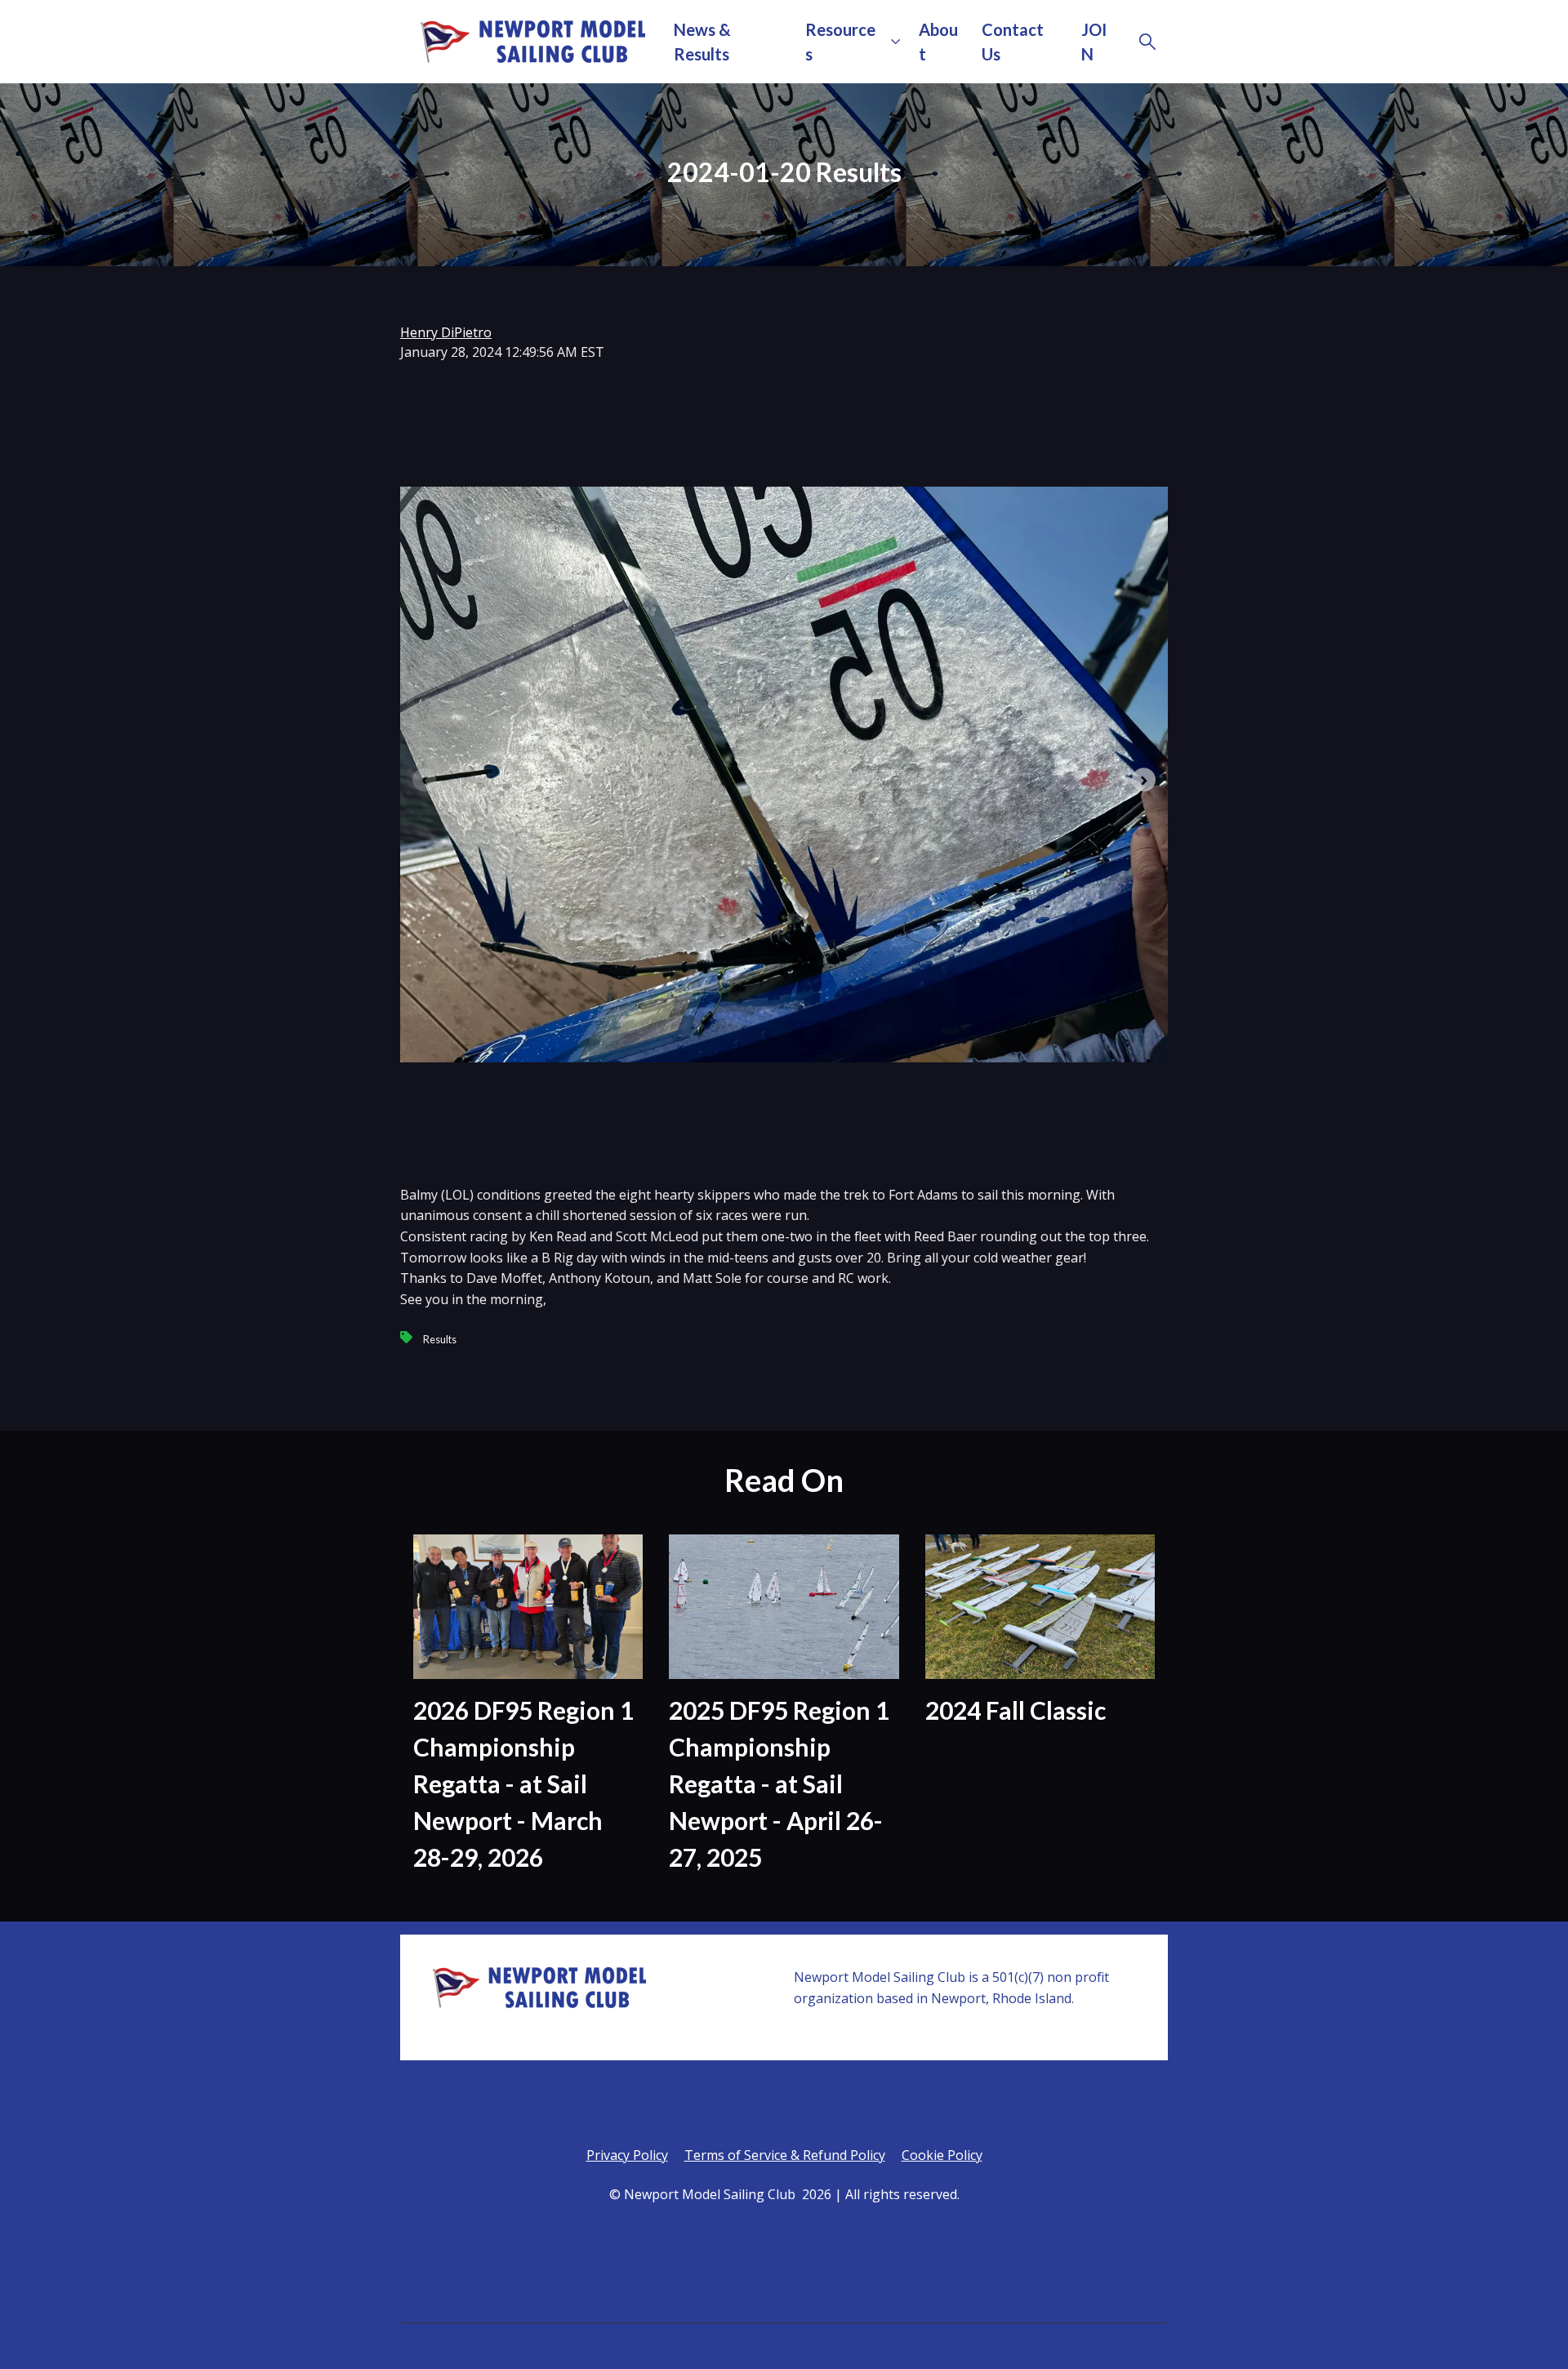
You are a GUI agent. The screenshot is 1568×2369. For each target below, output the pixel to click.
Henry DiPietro (446, 332)
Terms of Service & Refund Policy (785, 2155)
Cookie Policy (942, 2155)
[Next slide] (1144, 779)
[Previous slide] (424, 779)
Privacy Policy (627, 2155)
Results (440, 1339)
